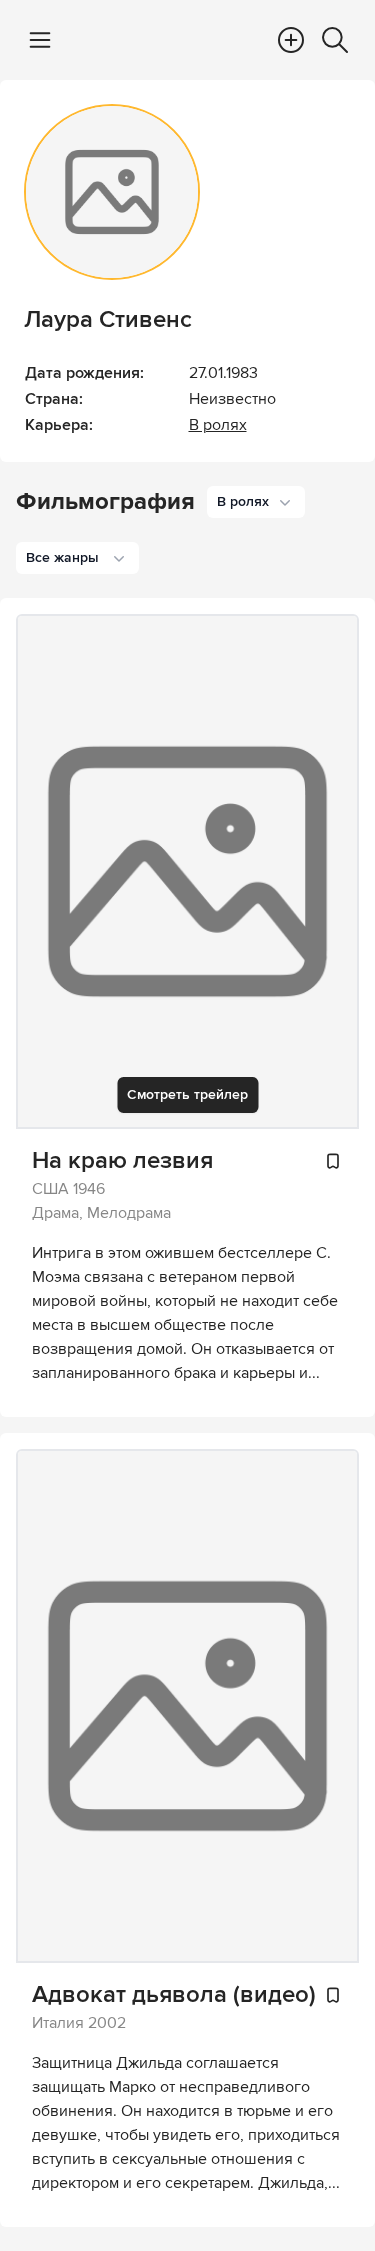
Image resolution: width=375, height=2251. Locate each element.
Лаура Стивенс (108, 319)
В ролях (218, 425)
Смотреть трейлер (187, 1094)
